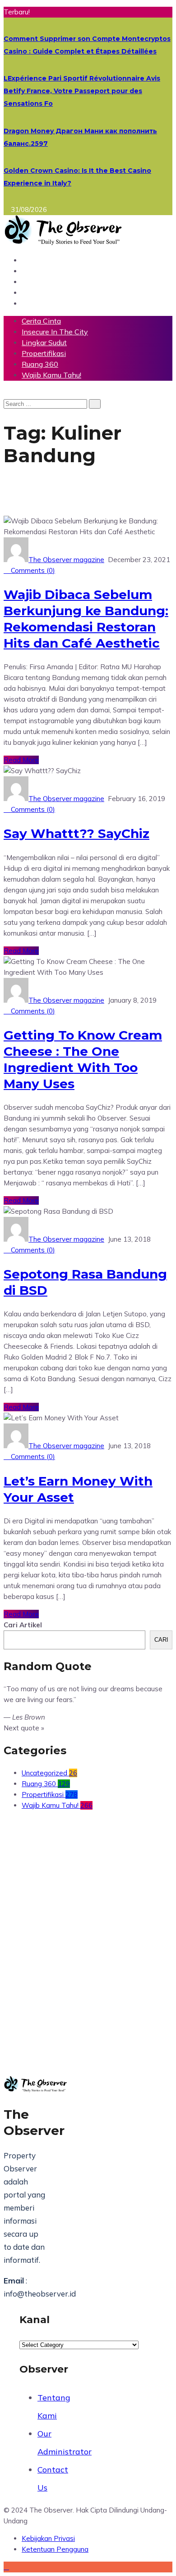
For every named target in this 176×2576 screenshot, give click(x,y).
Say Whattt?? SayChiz (76, 833)
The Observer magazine (66, 560)
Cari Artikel (23, 1625)
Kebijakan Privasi (48, 2538)
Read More (21, 760)
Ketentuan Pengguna (55, 2549)
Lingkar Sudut (44, 342)
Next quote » (24, 1728)
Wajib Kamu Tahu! (51, 375)
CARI (161, 1640)
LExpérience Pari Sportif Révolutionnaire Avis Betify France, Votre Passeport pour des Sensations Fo (82, 91)
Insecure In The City (55, 332)
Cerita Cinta (41, 321)
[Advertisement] (88, 1927)
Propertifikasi (44, 353)
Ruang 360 (40, 364)
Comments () (32, 570)
